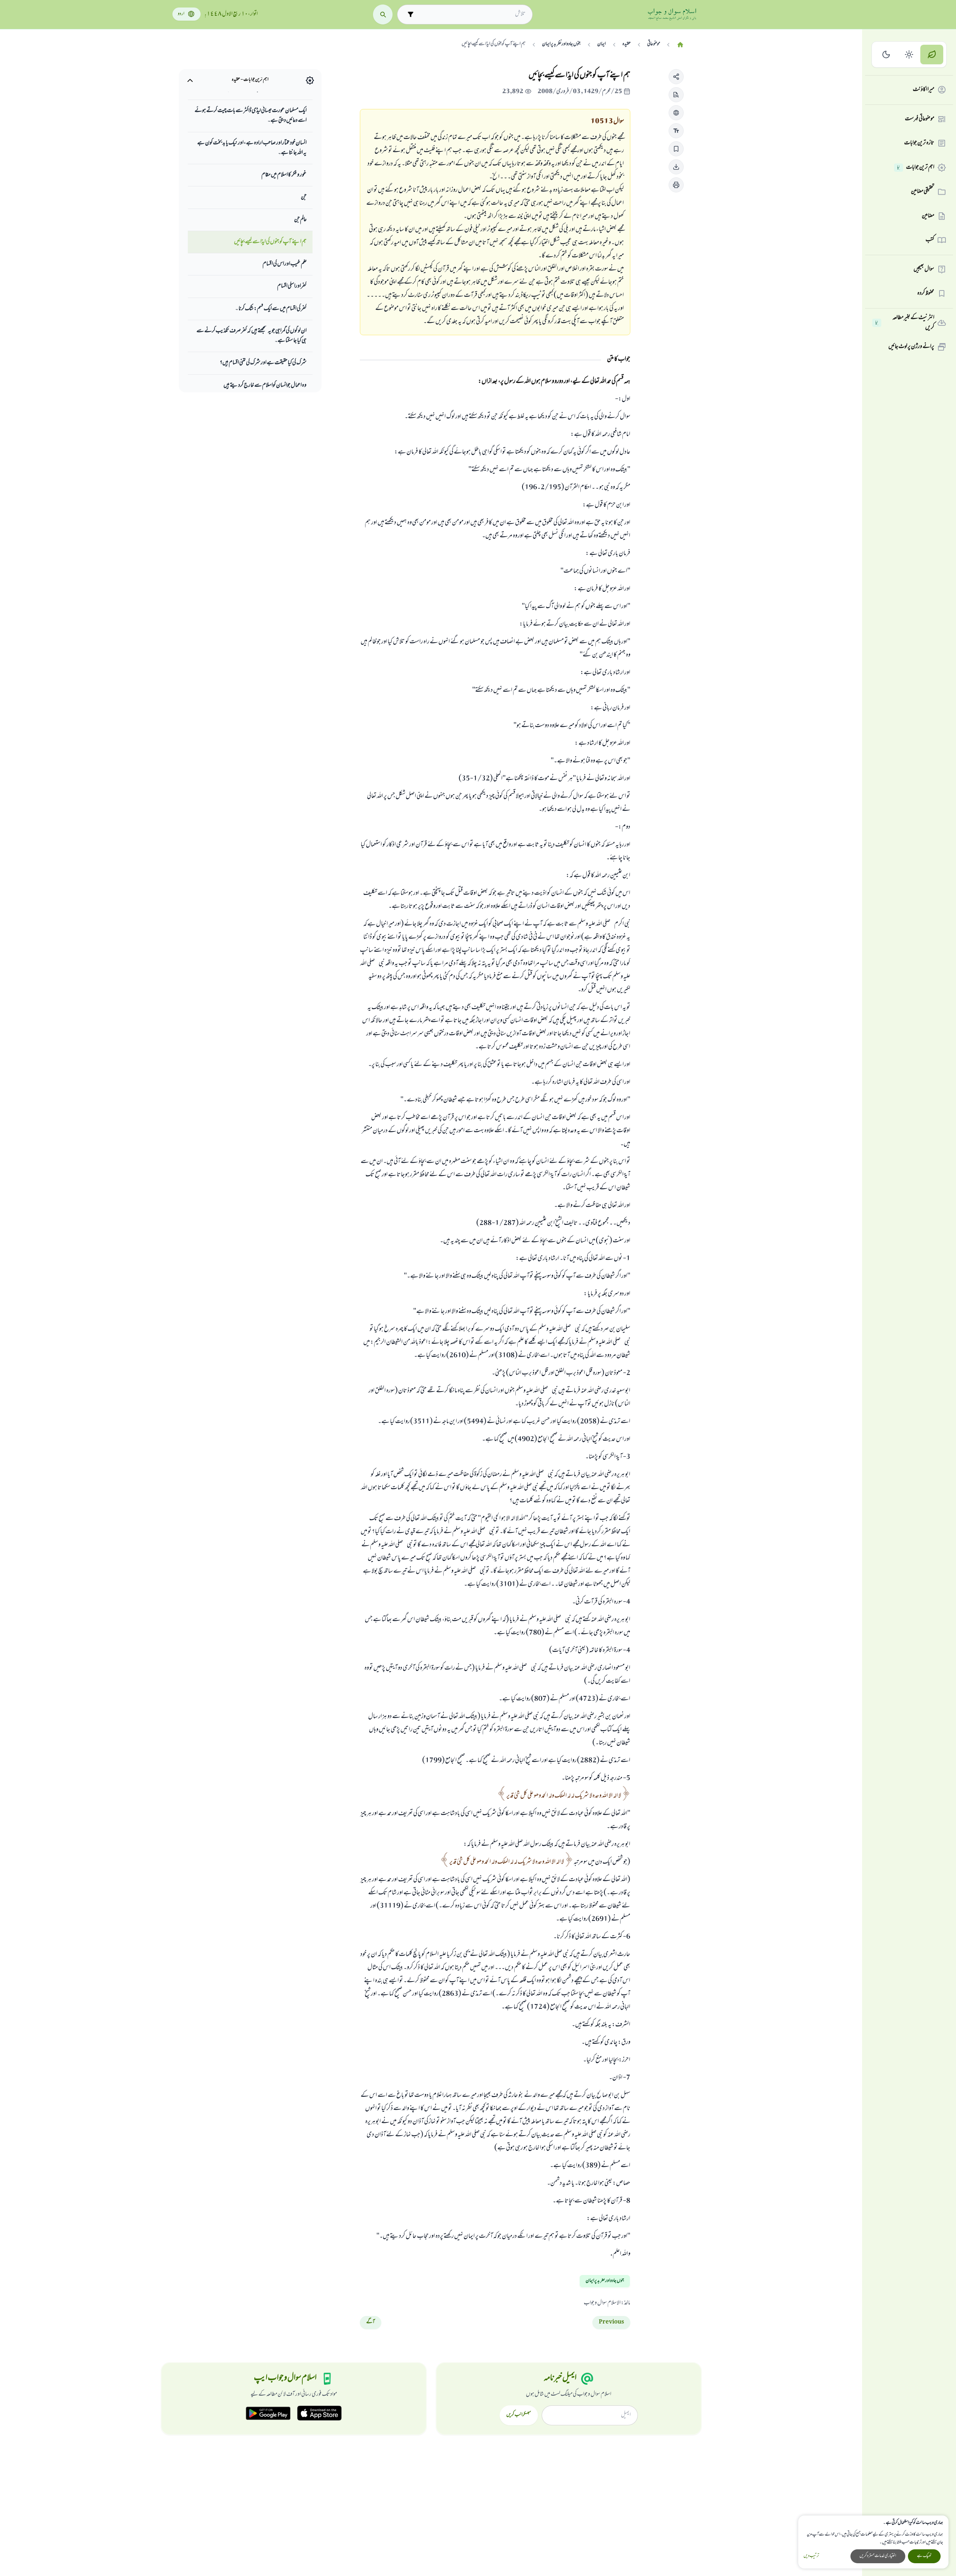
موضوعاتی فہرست (920, 119)
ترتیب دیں (811, 2556)
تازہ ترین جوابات (919, 143)
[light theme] (909, 55)
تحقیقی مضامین (923, 192)
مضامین (928, 216)
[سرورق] (680, 45)
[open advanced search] (411, 14)
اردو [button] (181, 14)
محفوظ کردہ (926, 293)
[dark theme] (886, 55)
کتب (930, 240)
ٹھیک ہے (924, 2556)
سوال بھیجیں (924, 269)
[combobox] (472, 14)
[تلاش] (383, 14)
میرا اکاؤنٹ (924, 90)
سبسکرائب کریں (519, 2415)
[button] (676, 77)
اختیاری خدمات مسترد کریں (878, 2556)
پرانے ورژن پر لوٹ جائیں (911, 347)
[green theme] (932, 55)
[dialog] (873, 2542)
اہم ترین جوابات (916, 168)
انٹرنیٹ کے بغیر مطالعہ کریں (905, 323)
